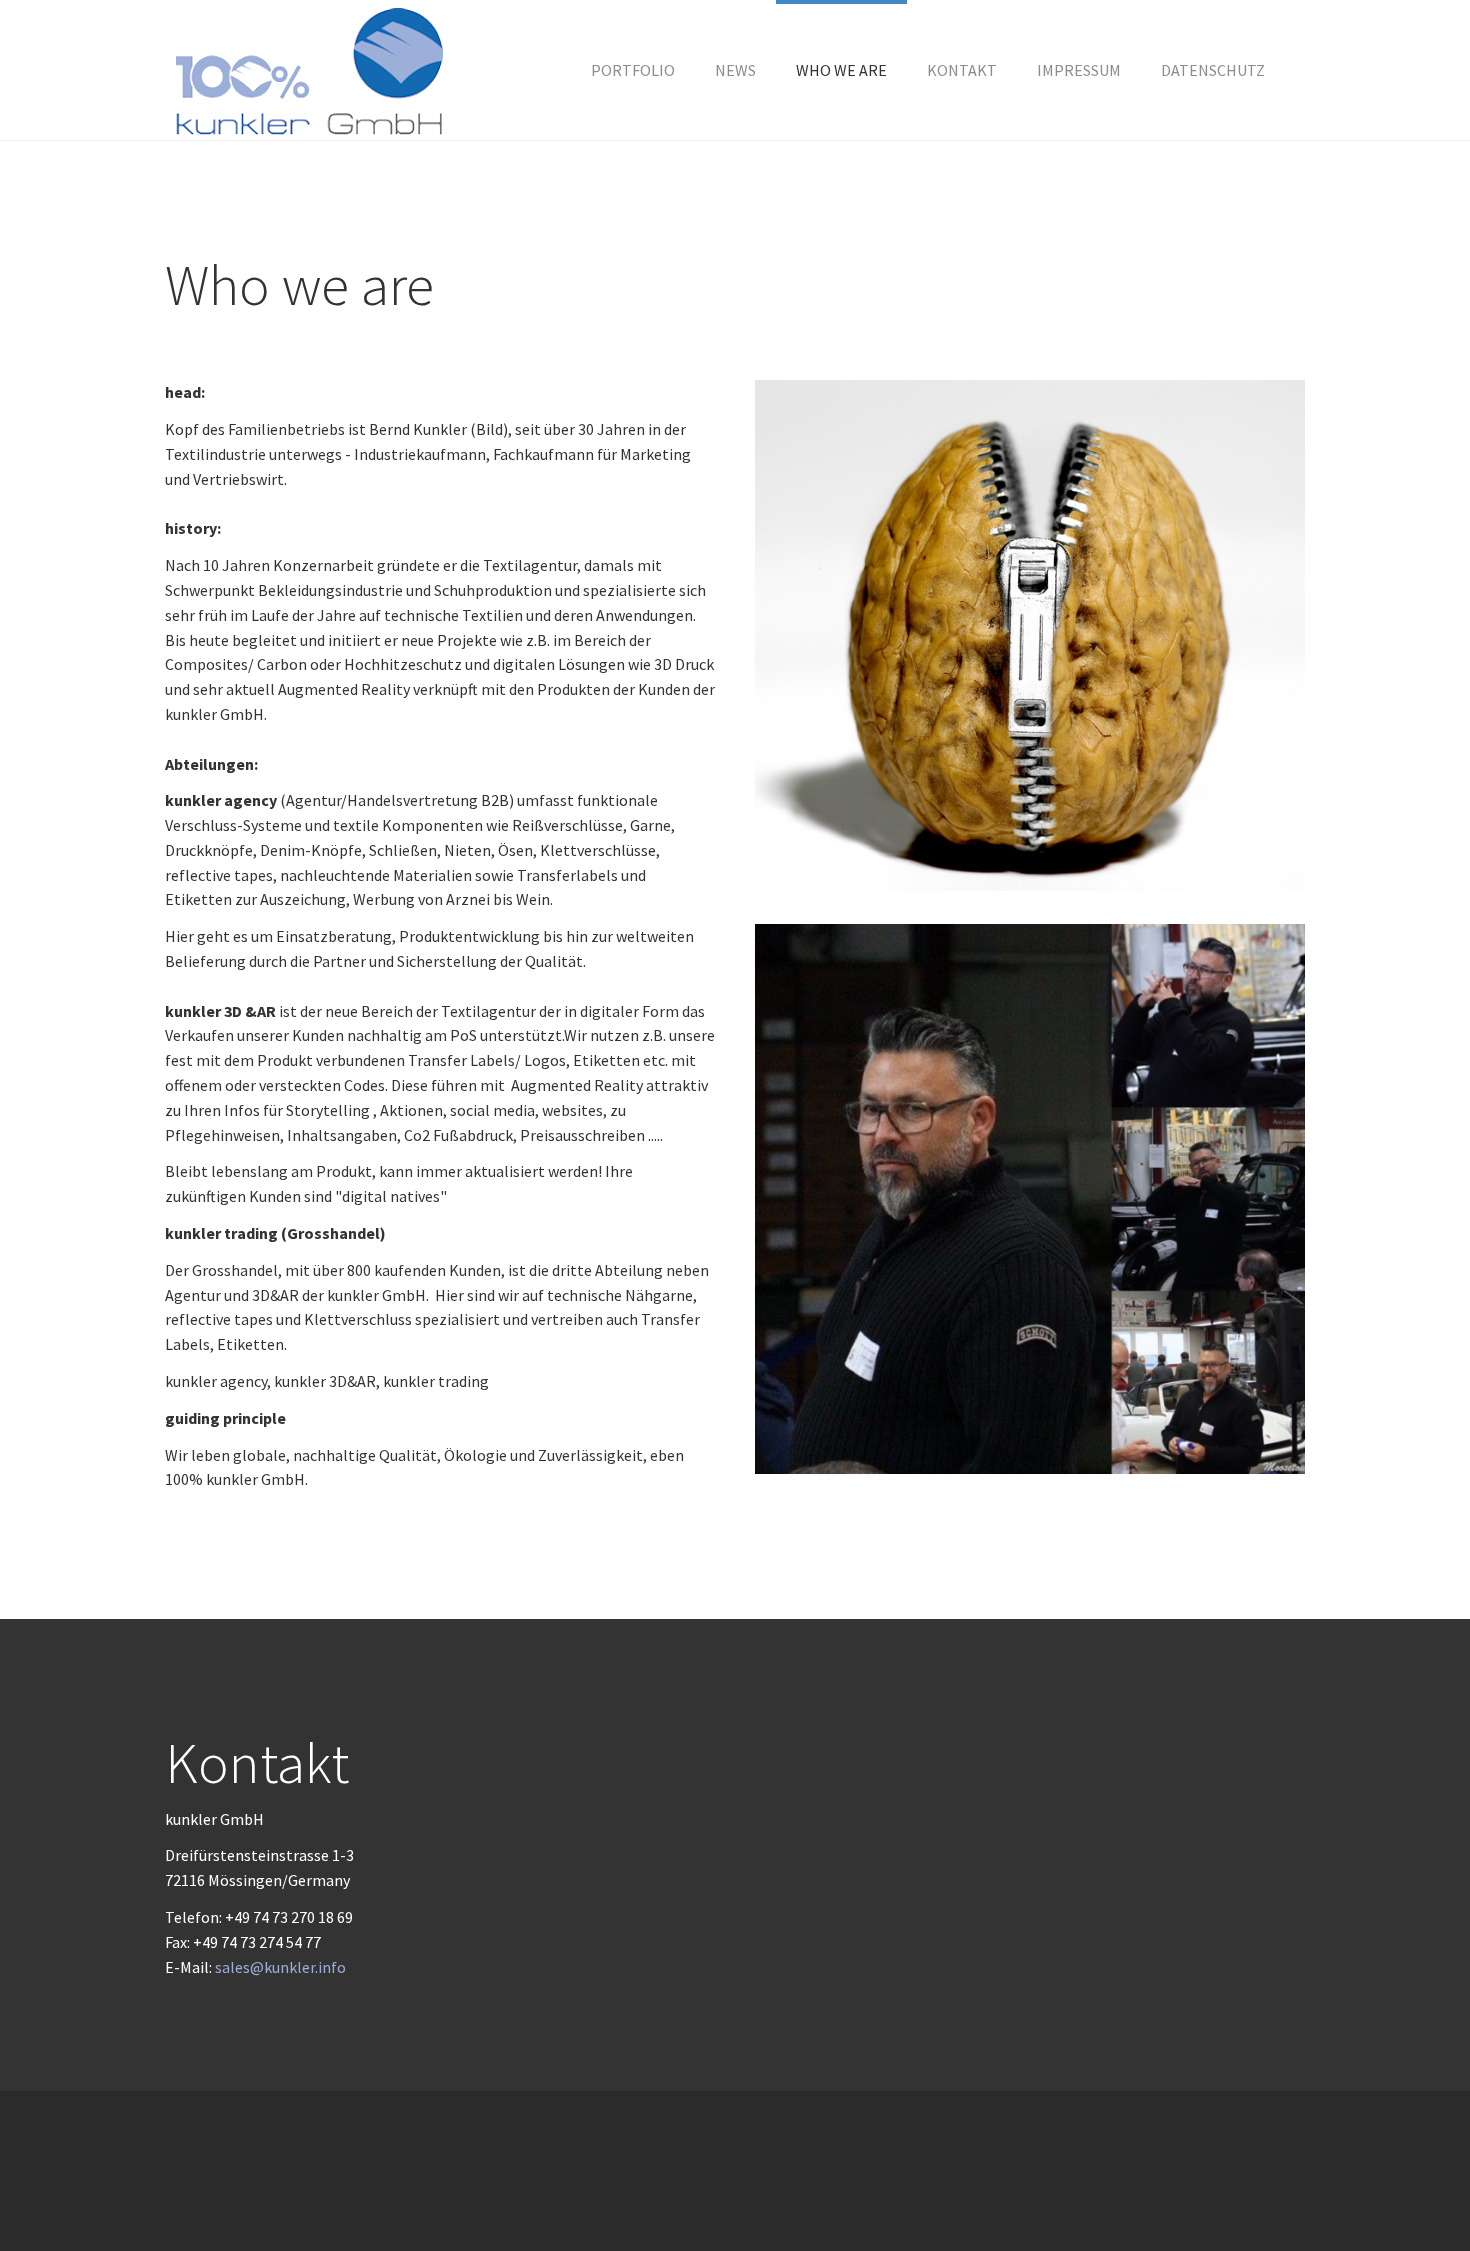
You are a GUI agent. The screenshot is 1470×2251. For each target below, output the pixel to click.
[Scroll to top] (1406, 2187)
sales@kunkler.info (280, 1967)
